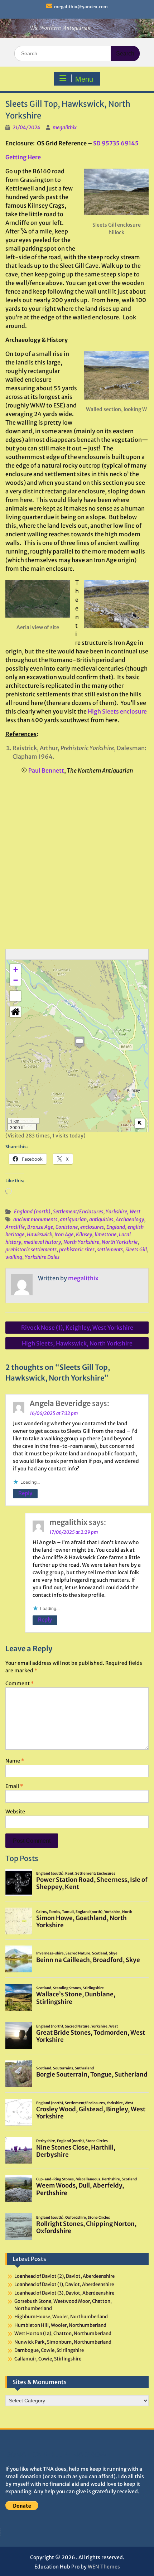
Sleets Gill (136, 1250)
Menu (84, 79)
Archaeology (130, 1219)
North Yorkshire (81, 1242)
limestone (105, 1234)
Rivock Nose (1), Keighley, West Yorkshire (77, 1328)
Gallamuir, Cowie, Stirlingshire (48, 2359)
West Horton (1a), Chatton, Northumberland (63, 2333)
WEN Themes (104, 2567)
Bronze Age (40, 1227)
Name (15, 1761)
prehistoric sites (77, 1250)
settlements (110, 1250)
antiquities (101, 1219)
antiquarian (73, 1219)
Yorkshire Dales (42, 1257)
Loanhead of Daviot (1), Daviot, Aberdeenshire (64, 2284)
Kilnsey (84, 1234)
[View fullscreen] (15, 996)
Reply (25, 1493)
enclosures (92, 1227)
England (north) (32, 1212)
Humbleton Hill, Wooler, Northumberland (60, 2325)
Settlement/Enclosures (78, 1212)
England (116, 1227)
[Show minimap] (140, 1123)
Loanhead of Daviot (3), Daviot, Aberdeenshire (64, 2293)
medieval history (42, 1242)
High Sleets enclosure (117, 711)
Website (15, 1812)
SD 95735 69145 (116, 143)
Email (14, 1786)
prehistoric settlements (31, 1250)
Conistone (67, 1227)
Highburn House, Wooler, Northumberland (61, 2317)
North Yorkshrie (120, 1242)
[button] (80, 1042)
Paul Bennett (46, 770)
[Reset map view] (15, 1012)
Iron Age (64, 1234)
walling (14, 1257)
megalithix (65, 127)
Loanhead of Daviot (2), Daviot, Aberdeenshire (64, 2276)
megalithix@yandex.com (81, 7)
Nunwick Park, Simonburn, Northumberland (63, 2342)
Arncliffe (15, 1227)
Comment (20, 1683)
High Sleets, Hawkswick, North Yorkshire (77, 1343)
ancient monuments (35, 1219)
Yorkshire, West (123, 1212)
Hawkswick (39, 1234)
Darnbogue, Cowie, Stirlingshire (49, 2350)
